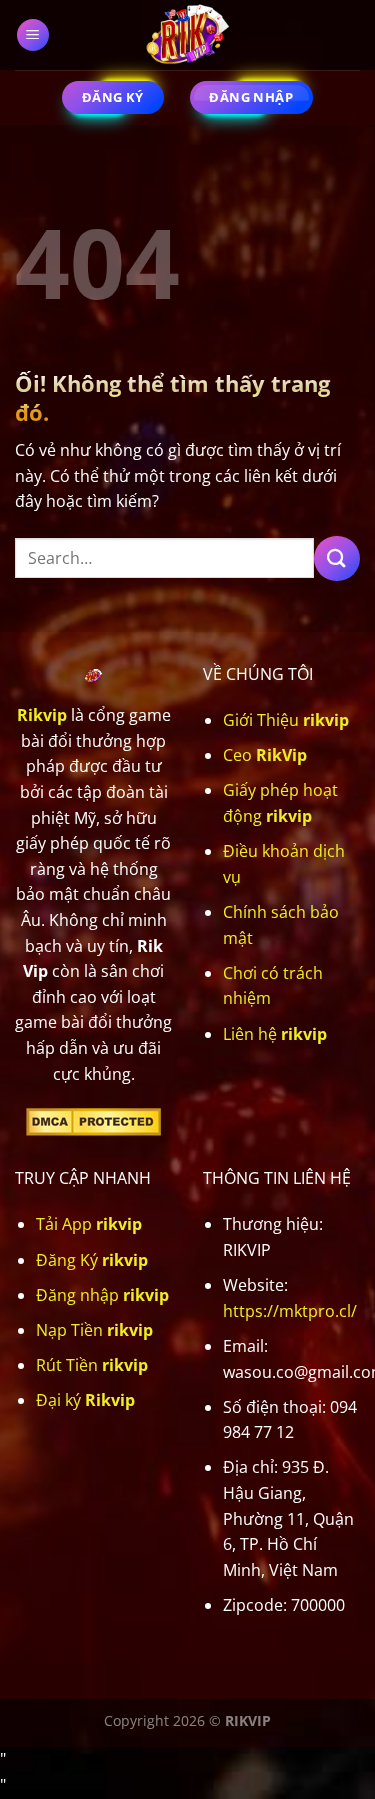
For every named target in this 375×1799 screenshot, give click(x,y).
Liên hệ (275, 1034)
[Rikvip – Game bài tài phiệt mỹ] (188, 35)
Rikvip (42, 715)
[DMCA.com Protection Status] (93, 1120)
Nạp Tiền (94, 1330)
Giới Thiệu (286, 720)
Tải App (89, 1224)
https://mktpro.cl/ (290, 1311)
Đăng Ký (92, 1260)
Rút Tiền (92, 1365)
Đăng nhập (102, 1295)
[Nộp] (337, 558)
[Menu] (33, 35)
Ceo (265, 755)
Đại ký (85, 1400)
